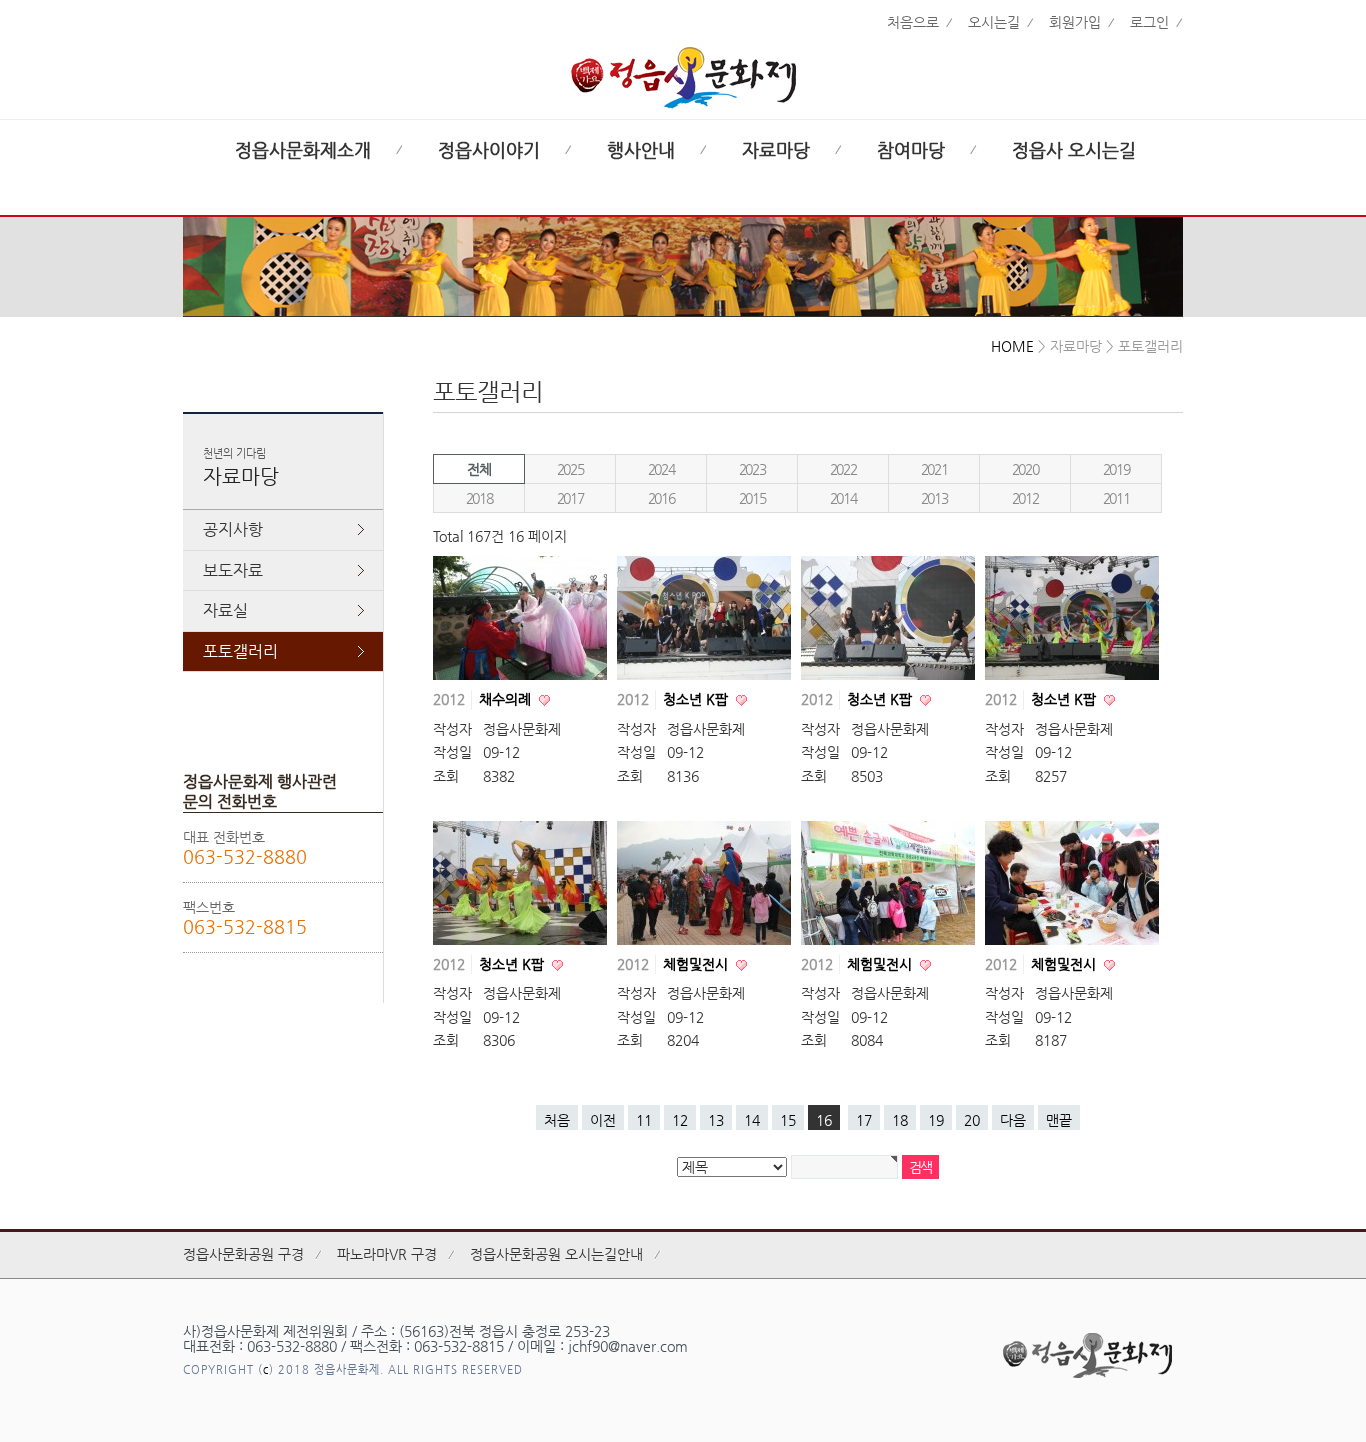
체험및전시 (697, 964)
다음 (1013, 1120)
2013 (934, 498)
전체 (478, 469)
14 (752, 1120)
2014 (843, 498)
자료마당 (776, 150)
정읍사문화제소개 (303, 150)
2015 (752, 498)
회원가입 (1075, 22)
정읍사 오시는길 (1074, 150)
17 (864, 1120)
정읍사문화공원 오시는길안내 (556, 1254)
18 (900, 1120)
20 (972, 1120)
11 (644, 1120)
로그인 (1149, 22)
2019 (1116, 469)
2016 (661, 498)
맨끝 (1059, 1120)
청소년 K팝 (697, 699)
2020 (1025, 469)
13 (716, 1120)
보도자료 (233, 570)
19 (936, 1120)
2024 (661, 469)
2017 (570, 498)
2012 (1025, 498)
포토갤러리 (240, 651)
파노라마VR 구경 (387, 1254)
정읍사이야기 (489, 150)
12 (680, 1120)
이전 (603, 1120)
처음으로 (913, 22)
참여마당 (911, 150)
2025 (570, 469)
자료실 (225, 610)
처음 (557, 1120)
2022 (843, 469)
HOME (1012, 346)
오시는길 (994, 22)
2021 (934, 469)
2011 (1116, 498)
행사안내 (641, 150)
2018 (479, 498)
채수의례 (507, 699)
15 (788, 1120)
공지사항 (233, 529)
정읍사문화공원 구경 (243, 1254)
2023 (752, 469)
